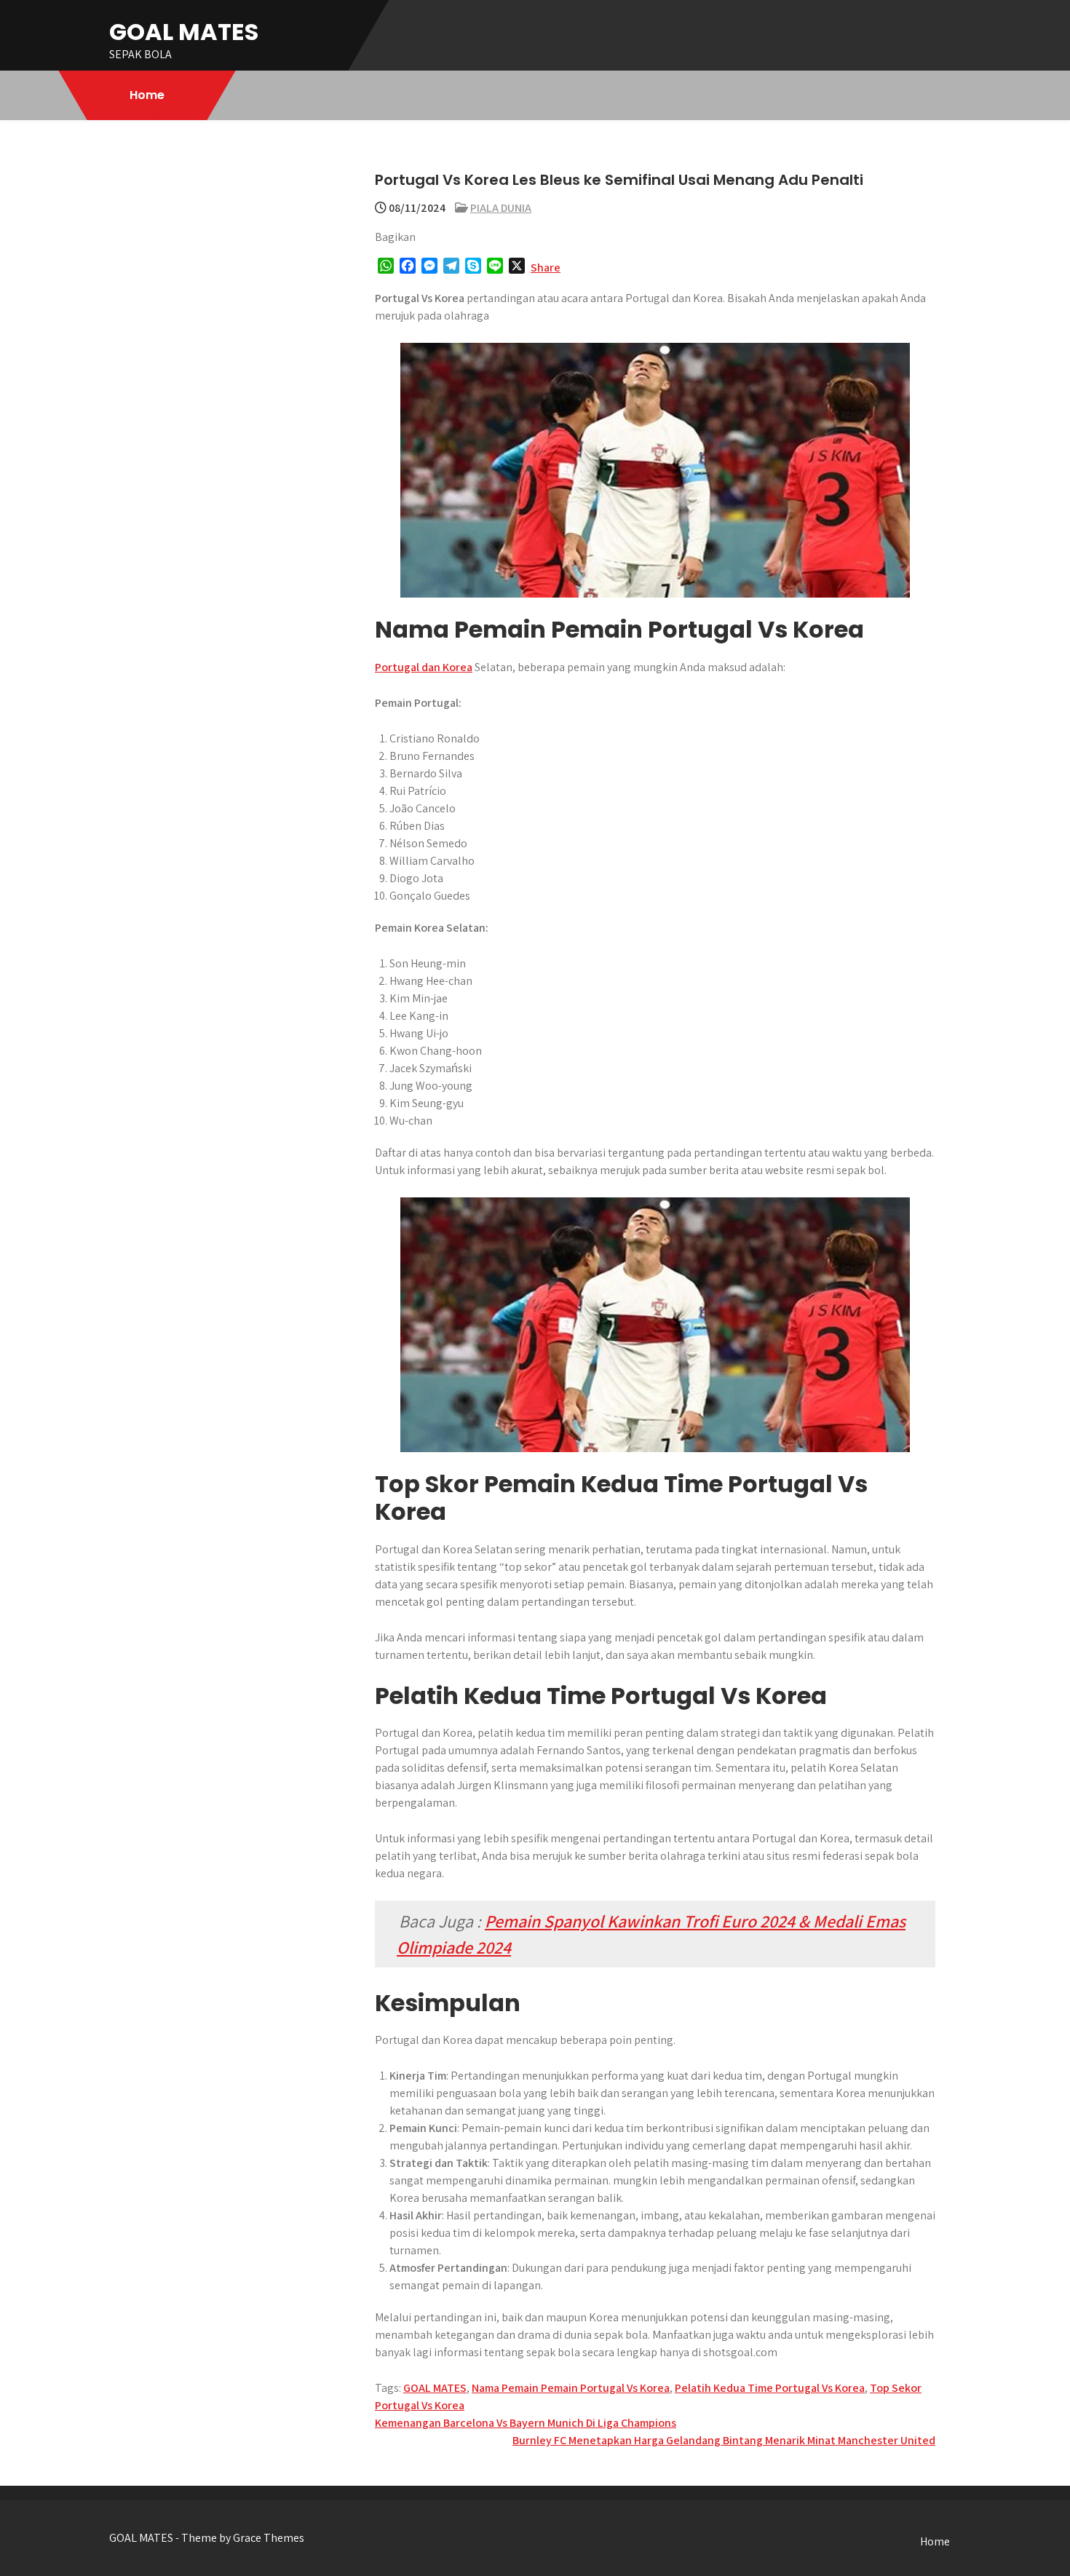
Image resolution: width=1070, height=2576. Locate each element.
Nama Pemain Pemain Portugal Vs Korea (571, 2388)
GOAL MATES (184, 32)
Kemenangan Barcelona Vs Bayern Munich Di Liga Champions (526, 2423)
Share (546, 267)
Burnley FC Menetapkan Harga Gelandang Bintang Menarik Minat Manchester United (724, 2440)
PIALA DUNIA (501, 208)
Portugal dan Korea (424, 667)
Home (147, 95)
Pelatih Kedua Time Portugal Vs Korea (770, 2388)
